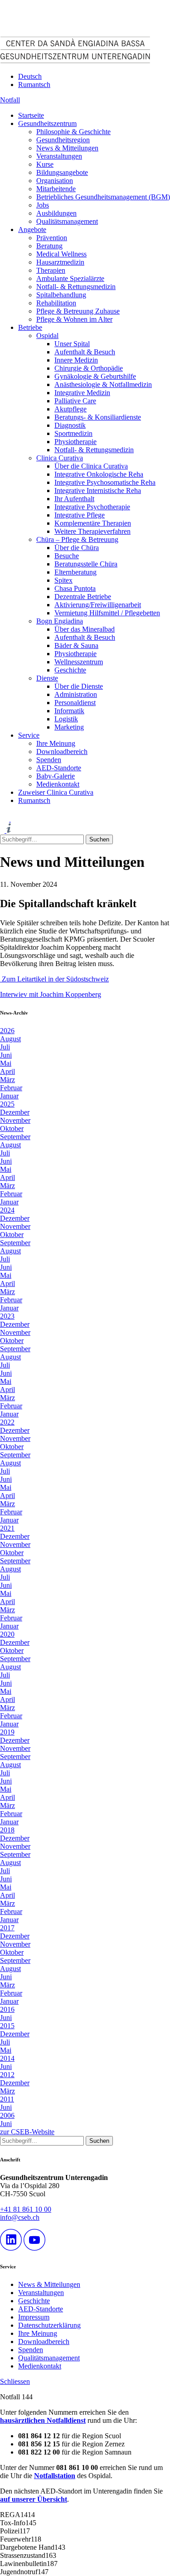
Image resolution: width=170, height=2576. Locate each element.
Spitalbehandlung (61, 295)
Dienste (47, 678)
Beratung (49, 246)
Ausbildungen (56, 213)
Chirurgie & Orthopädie (89, 368)
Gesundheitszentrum (47, 123)
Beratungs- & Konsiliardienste (98, 417)
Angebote (32, 230)
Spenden (49, 760)
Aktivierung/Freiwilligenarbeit (98, 605)
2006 (7, 2115)
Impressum (34, 2317)
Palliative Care (75, 401)
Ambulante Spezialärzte (70, 278)
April (7, 1071)
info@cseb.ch (20, 2217)
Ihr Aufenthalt (74, 499)
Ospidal (47, 336)
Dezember (15, 1112)
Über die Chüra (77, 548)
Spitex (63, 580)
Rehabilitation (56, 303)
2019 (7, 1732)
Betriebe (30, 327)
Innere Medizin (76, 360)
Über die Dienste (79, 686)
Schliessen (15, 2381)
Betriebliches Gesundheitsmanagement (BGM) (103, 197)
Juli (5, 1047)
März (7, 1080)
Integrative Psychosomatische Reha (105, 482)
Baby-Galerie (56, 776)
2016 (7, 2009)
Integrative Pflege (80, 515)
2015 (7, 2026)
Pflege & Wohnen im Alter (74, 319)
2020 (7, 1634)
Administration (76, 694)
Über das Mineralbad (85, 629)
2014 (7, 2058)
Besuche (67, 556)
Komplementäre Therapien (93, 523)
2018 (7, 1830)
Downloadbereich (62, 752)
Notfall (10, 100)
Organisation (55, 181)
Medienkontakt (58, 784)
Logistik (66, 719)
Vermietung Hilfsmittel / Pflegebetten (107, 613)
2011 (7, 2099)
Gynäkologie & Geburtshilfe (95, 376)
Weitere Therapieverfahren (92, 531)
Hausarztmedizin (60, 262)
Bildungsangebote (62, 172)
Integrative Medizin (82, 393)
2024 (7, 1210)
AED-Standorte (59, 768)
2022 (7, 1422)
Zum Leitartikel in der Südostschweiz (54, 979)
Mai (6, 1063)
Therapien (51, 270)
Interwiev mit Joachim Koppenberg (51, 994)
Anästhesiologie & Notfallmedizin (103, 384)
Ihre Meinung (56, 743)
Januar (9, 1096)
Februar (11, 1088)
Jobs (43, 205)
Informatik (69, 711)
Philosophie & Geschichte (73, 132)
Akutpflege (70, 409)
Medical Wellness (61, 254)
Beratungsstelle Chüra (86, 564)
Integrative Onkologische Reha (99, 474)
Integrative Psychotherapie (92, 507)
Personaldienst (75, 703)
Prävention (52, 238)
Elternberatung (75, 572)
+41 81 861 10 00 (26, 2209)
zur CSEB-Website (27, 2132)
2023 (7, 1316)
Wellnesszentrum (79, 662)
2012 (7, 2075)
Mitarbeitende (56, 189)
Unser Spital (72, 344)
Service (29, 735)
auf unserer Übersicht (34, 2499)
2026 (7, 1031)
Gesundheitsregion (63, 140)
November (15, 1120)
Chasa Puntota (75, 588)
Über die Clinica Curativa (91, 466)
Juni (6, 1055)
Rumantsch (34, 85)
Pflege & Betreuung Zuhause (78, 311)
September (15, 1137)
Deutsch (30, 76)
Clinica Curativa (60, 458)
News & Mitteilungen (67, 148)
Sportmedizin (73, 433)
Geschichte (70, 670)
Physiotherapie (75, 442)
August (10, 1039)
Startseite (31, 115)
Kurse (45, 164)
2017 (7, 1928)
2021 (7, 1528)
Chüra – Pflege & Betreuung (77, 539)
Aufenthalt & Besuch (85, 352)
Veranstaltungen (59, 156)
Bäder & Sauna (76, 645)
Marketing (69, 727)
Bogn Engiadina (60, 621)
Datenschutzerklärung (49, 2325)
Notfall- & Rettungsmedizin (76, 287)
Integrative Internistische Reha (98, 491)
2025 (7, 1104)
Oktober (12, 1129)
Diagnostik (70, 425)
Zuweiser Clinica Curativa (56, 792)
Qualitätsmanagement (67, 221)
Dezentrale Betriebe (83, 597)
